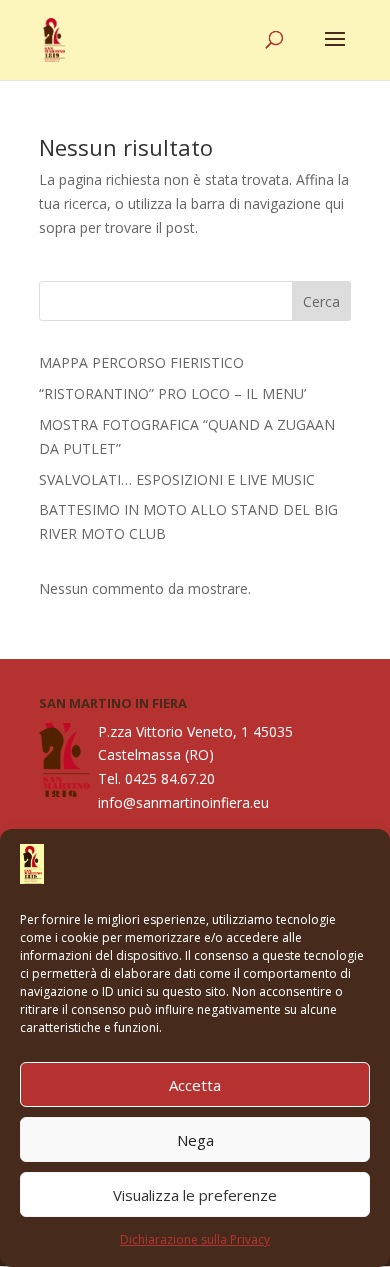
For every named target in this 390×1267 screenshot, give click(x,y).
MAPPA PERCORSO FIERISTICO (141, 362)
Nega (195, 1140)
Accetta (195, 1085)
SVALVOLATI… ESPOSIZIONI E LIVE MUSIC (177, 479)
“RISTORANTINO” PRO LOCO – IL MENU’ (172, 393)
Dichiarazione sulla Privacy (195, 1239)
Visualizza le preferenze (195, 1195)
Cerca (321, 301)
